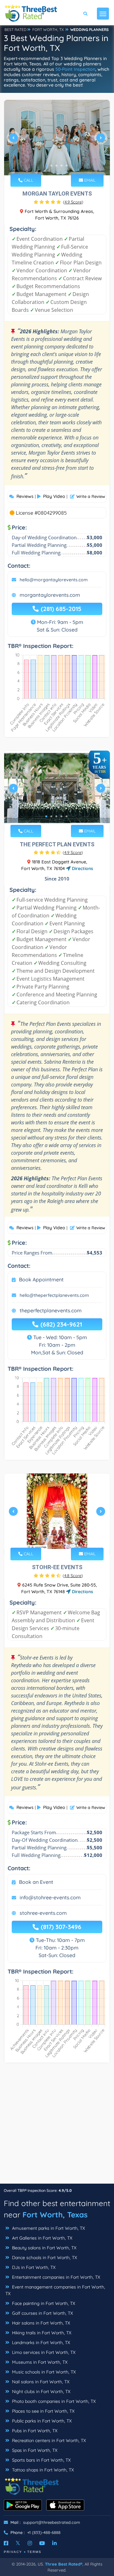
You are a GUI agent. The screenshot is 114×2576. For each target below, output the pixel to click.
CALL (28, 180)
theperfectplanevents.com (51, 1310)
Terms (34, 2552)
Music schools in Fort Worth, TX (43, 2372)
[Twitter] (18, 2543)
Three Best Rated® (64, 2564)
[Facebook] (6, 2543)
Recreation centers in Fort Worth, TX (48, 2440)
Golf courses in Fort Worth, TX (42, 2313)
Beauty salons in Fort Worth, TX (44, 2248)
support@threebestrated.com (52, 2522)
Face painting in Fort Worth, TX (43, 2303)
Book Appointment (41, 1279)
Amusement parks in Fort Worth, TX (48, 2228)
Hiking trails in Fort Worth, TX (41, 2333)
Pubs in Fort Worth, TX (34, 2431)
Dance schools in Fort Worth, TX (44, 2258)
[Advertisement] (57, 2126)
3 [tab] (56, 166)
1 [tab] (46, 166)
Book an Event (36, 1882)
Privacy (13, 2552)
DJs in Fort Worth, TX (33, 2267)
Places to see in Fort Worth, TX (43, 2411)
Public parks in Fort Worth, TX (41, 2421)
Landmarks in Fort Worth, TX (40, 2343)
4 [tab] (61, 166)
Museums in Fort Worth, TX (39, 2362)
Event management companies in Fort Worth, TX (55, 2290)
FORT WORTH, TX (48, 30)
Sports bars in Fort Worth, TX (41, 2460)
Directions (82, 868)
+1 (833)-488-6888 (44, 2532)
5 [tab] (66, 166)
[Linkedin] (54, 2543)
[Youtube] (42, 2543)
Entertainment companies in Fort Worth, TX (55, 2277)
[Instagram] (30, 2543)
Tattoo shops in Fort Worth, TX (42, 2470)
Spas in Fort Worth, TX (34, 2450)
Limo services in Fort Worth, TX (43, 2352)
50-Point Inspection (75, 69)
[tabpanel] (57, 140)
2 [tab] (51, 166)
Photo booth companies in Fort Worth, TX (53, 2401)
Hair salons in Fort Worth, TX (40, 2323)
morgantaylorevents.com (50, 595)
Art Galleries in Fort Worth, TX (41, 2238)
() (73, 202)
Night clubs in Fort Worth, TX (41, 2392)
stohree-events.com (43, 1913)
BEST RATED (16, 30)
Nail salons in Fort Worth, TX (40, 2382)
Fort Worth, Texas (55, 2215)
